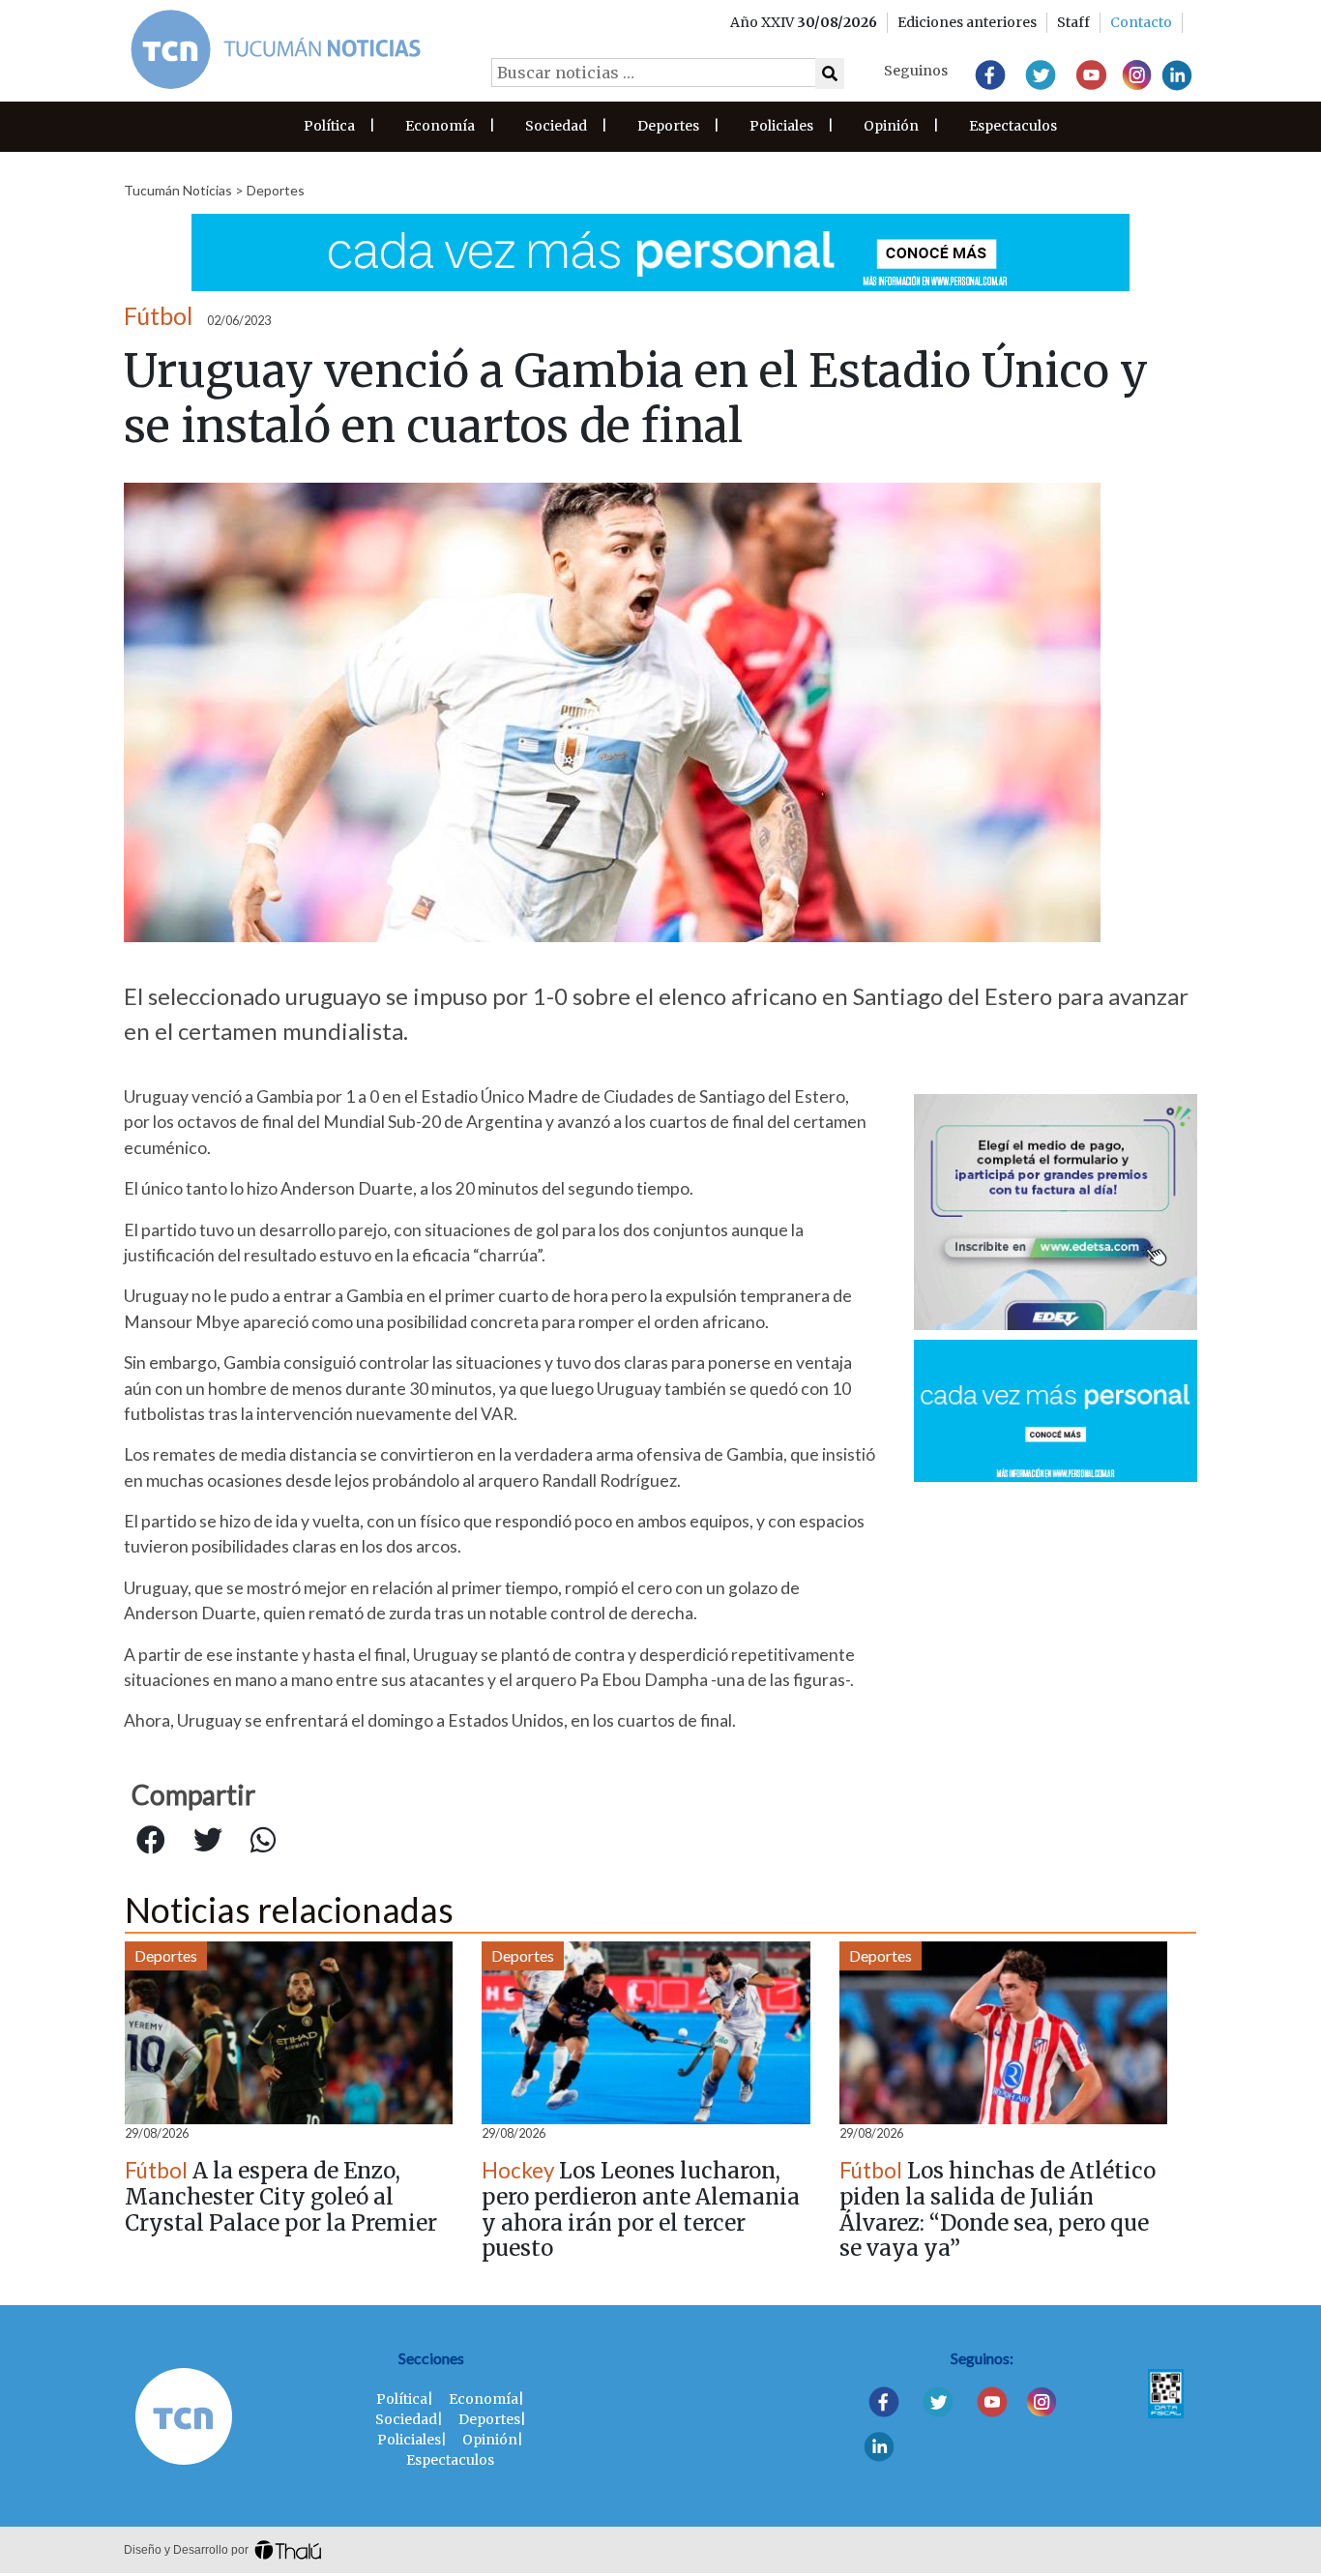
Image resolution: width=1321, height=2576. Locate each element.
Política (329, 126)
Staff (1073, 22)
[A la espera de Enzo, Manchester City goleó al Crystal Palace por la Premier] (289, 2033)
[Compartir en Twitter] (208, 1841)
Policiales (781, 126)
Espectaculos (1013, 126)
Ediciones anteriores (967, 22)
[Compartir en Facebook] (151, 1841)
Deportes (668, 126)
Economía (440, 126)
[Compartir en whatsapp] (263, 1841)
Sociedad (556, 126)
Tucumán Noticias (178, 190)
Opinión (891, 126)
